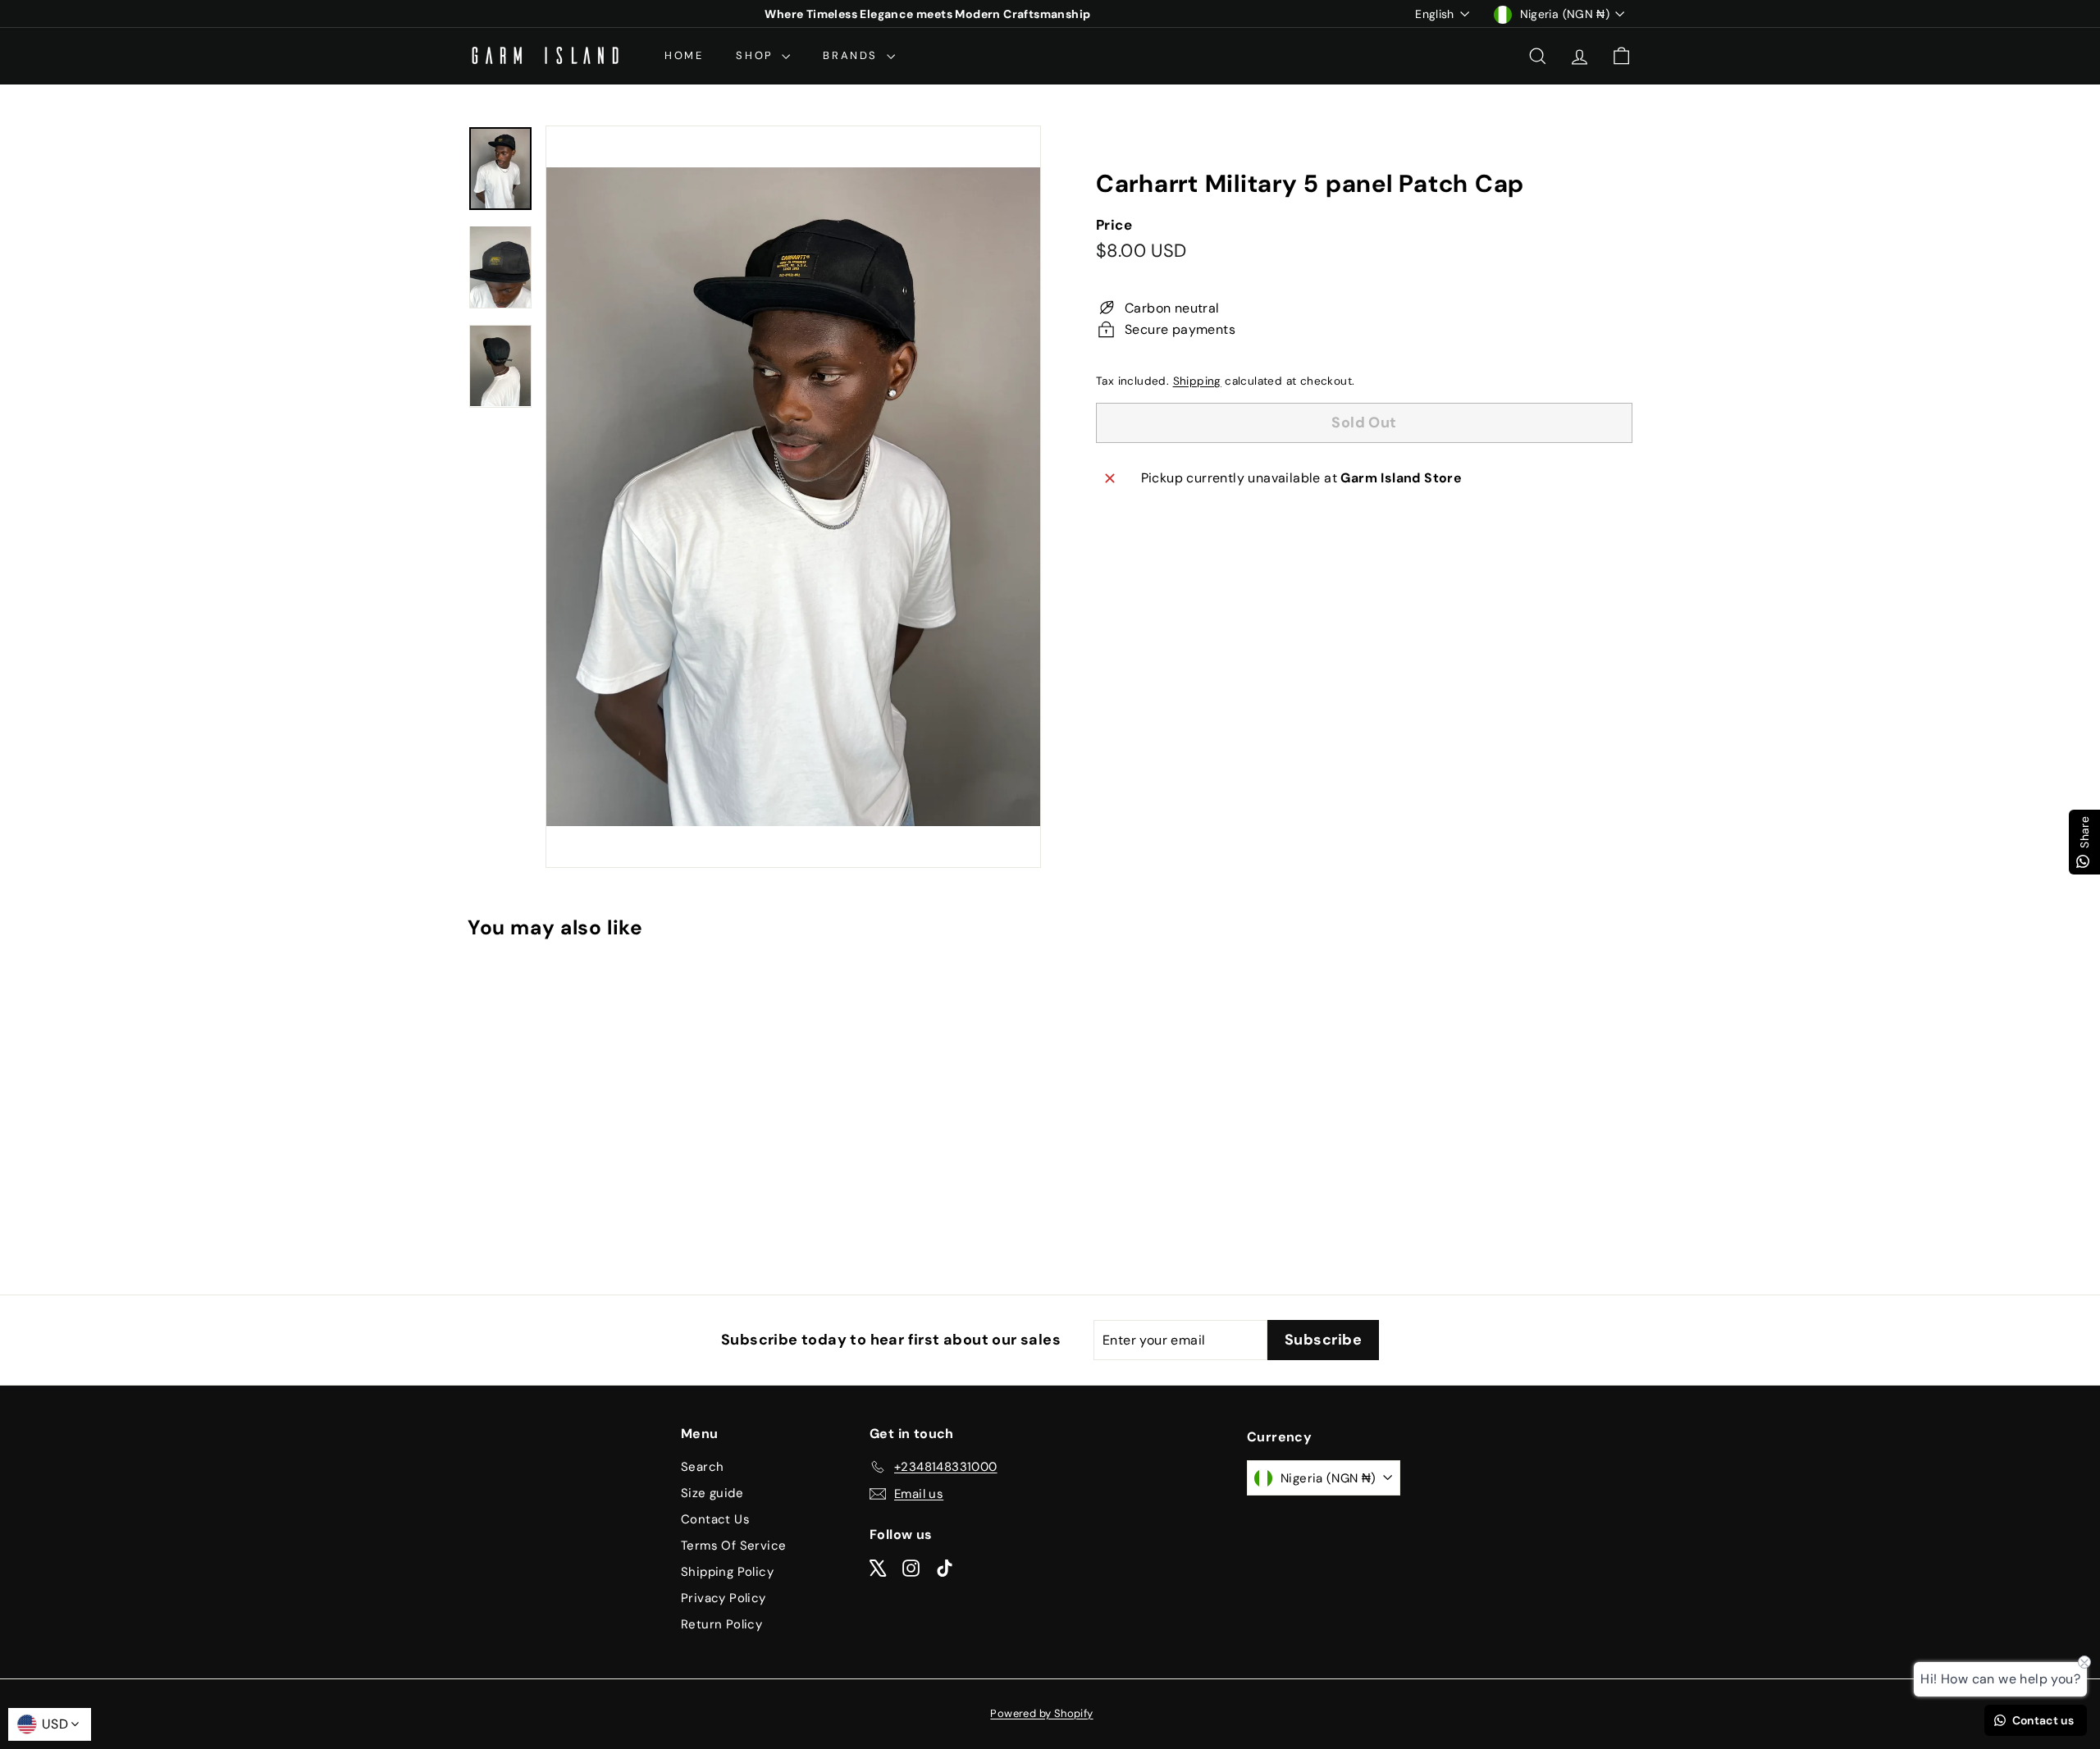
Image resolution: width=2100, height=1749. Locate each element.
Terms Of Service (733, 1546)
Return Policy (721, 1624)
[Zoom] (793, 497)
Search (702, 1467)
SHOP (757, 55)
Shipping (1197, 381)
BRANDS (852, 55)
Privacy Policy (724, 1598)
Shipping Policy (727, 1572)
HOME (684, 55)
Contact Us (715, 1519)
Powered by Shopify (1041, 1713)
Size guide (712, 1493)
